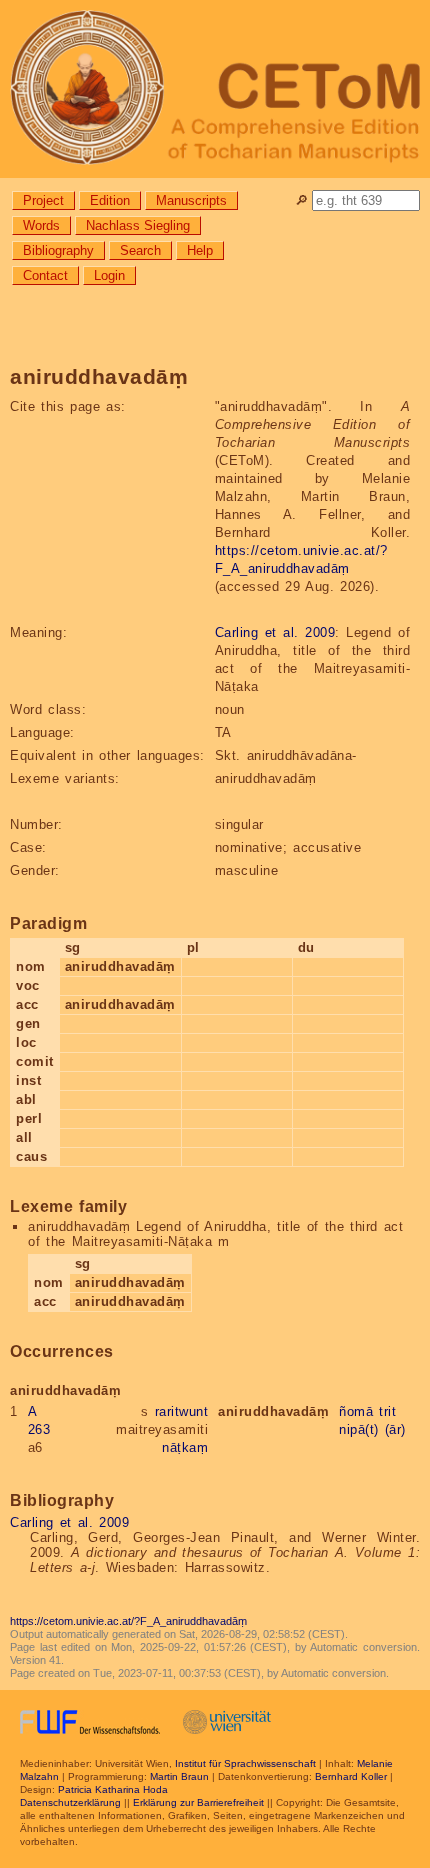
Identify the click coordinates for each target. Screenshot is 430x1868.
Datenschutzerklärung (70, 1802)
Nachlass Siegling (138, 225)
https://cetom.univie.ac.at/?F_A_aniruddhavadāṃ (128, 1621)
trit (387, 1411)
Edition (110, 200)
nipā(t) (359, 1429)
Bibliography (58, 250)
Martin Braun (179, 1776)
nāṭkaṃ (185, 1447)
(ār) (395, 1429)
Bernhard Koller (351, 1776)
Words (41, 225)
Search (140, 250)
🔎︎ (301, 200)
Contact (45, 275)
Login (109, 275)
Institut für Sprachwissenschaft (245, 1763)
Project (43, 200)
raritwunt (182, 1411)
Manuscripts (191, 200)
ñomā (356, 1411)
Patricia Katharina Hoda (113, 1789)
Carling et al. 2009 (275, 632)
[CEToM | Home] (215, 89)
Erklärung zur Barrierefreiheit (198, 1802)
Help (200, 250)
